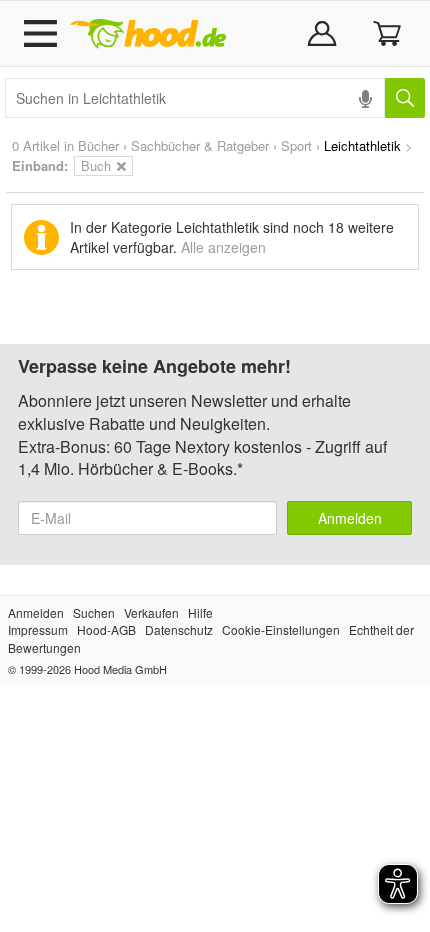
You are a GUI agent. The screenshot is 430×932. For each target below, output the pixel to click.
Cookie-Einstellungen (281, 629)
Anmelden (350, 518)
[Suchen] (405, 98)
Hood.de (148, 34)
